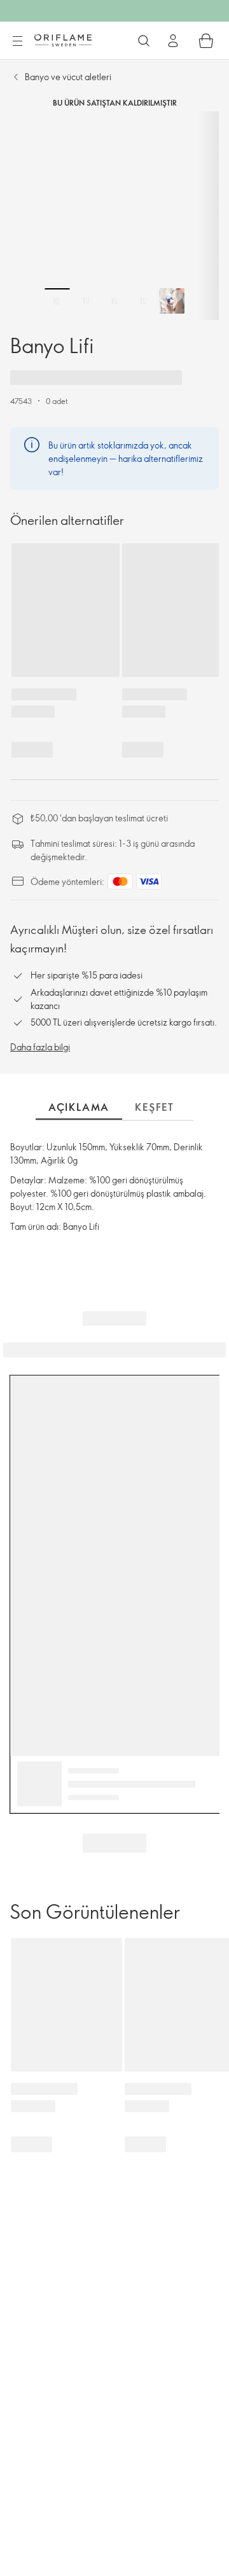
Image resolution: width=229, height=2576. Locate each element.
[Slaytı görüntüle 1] (57, 301)
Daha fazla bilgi (40, 1047)
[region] (114, 216)
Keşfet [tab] (155, 1107)
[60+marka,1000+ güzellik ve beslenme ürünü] (144, 41)
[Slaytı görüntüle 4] (143, 301)
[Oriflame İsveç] (63, 40)
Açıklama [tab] (79, 1107)
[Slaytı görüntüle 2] (86, 301)
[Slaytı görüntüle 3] (114, 301)
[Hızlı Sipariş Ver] (206, 41)
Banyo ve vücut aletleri (68, 77)
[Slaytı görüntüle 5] (172, 301)
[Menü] (17, 41)
